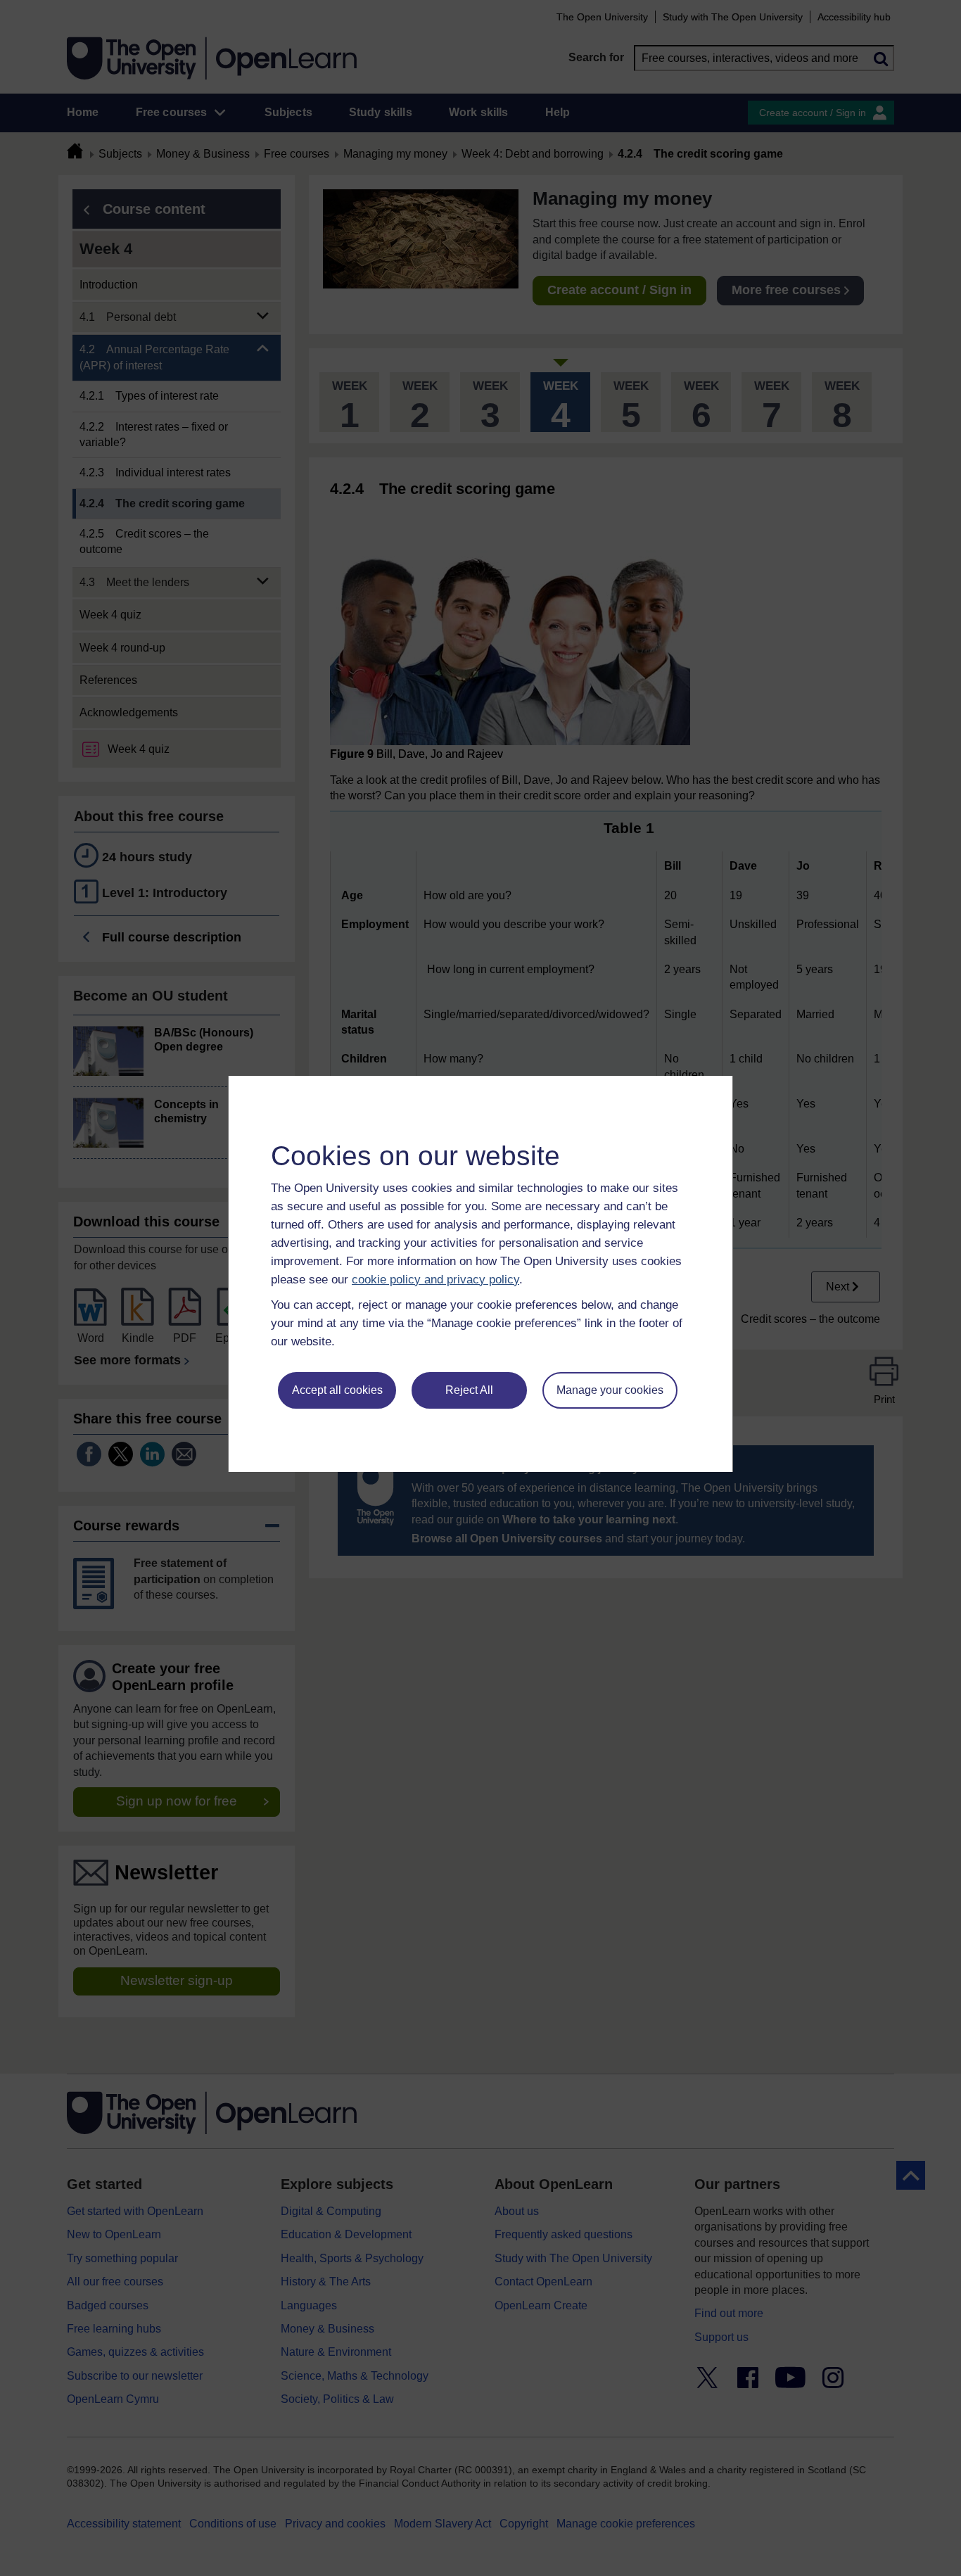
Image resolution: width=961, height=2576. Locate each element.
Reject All (469, 1390)
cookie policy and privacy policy (435, 1280)
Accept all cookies (337, 1390)
